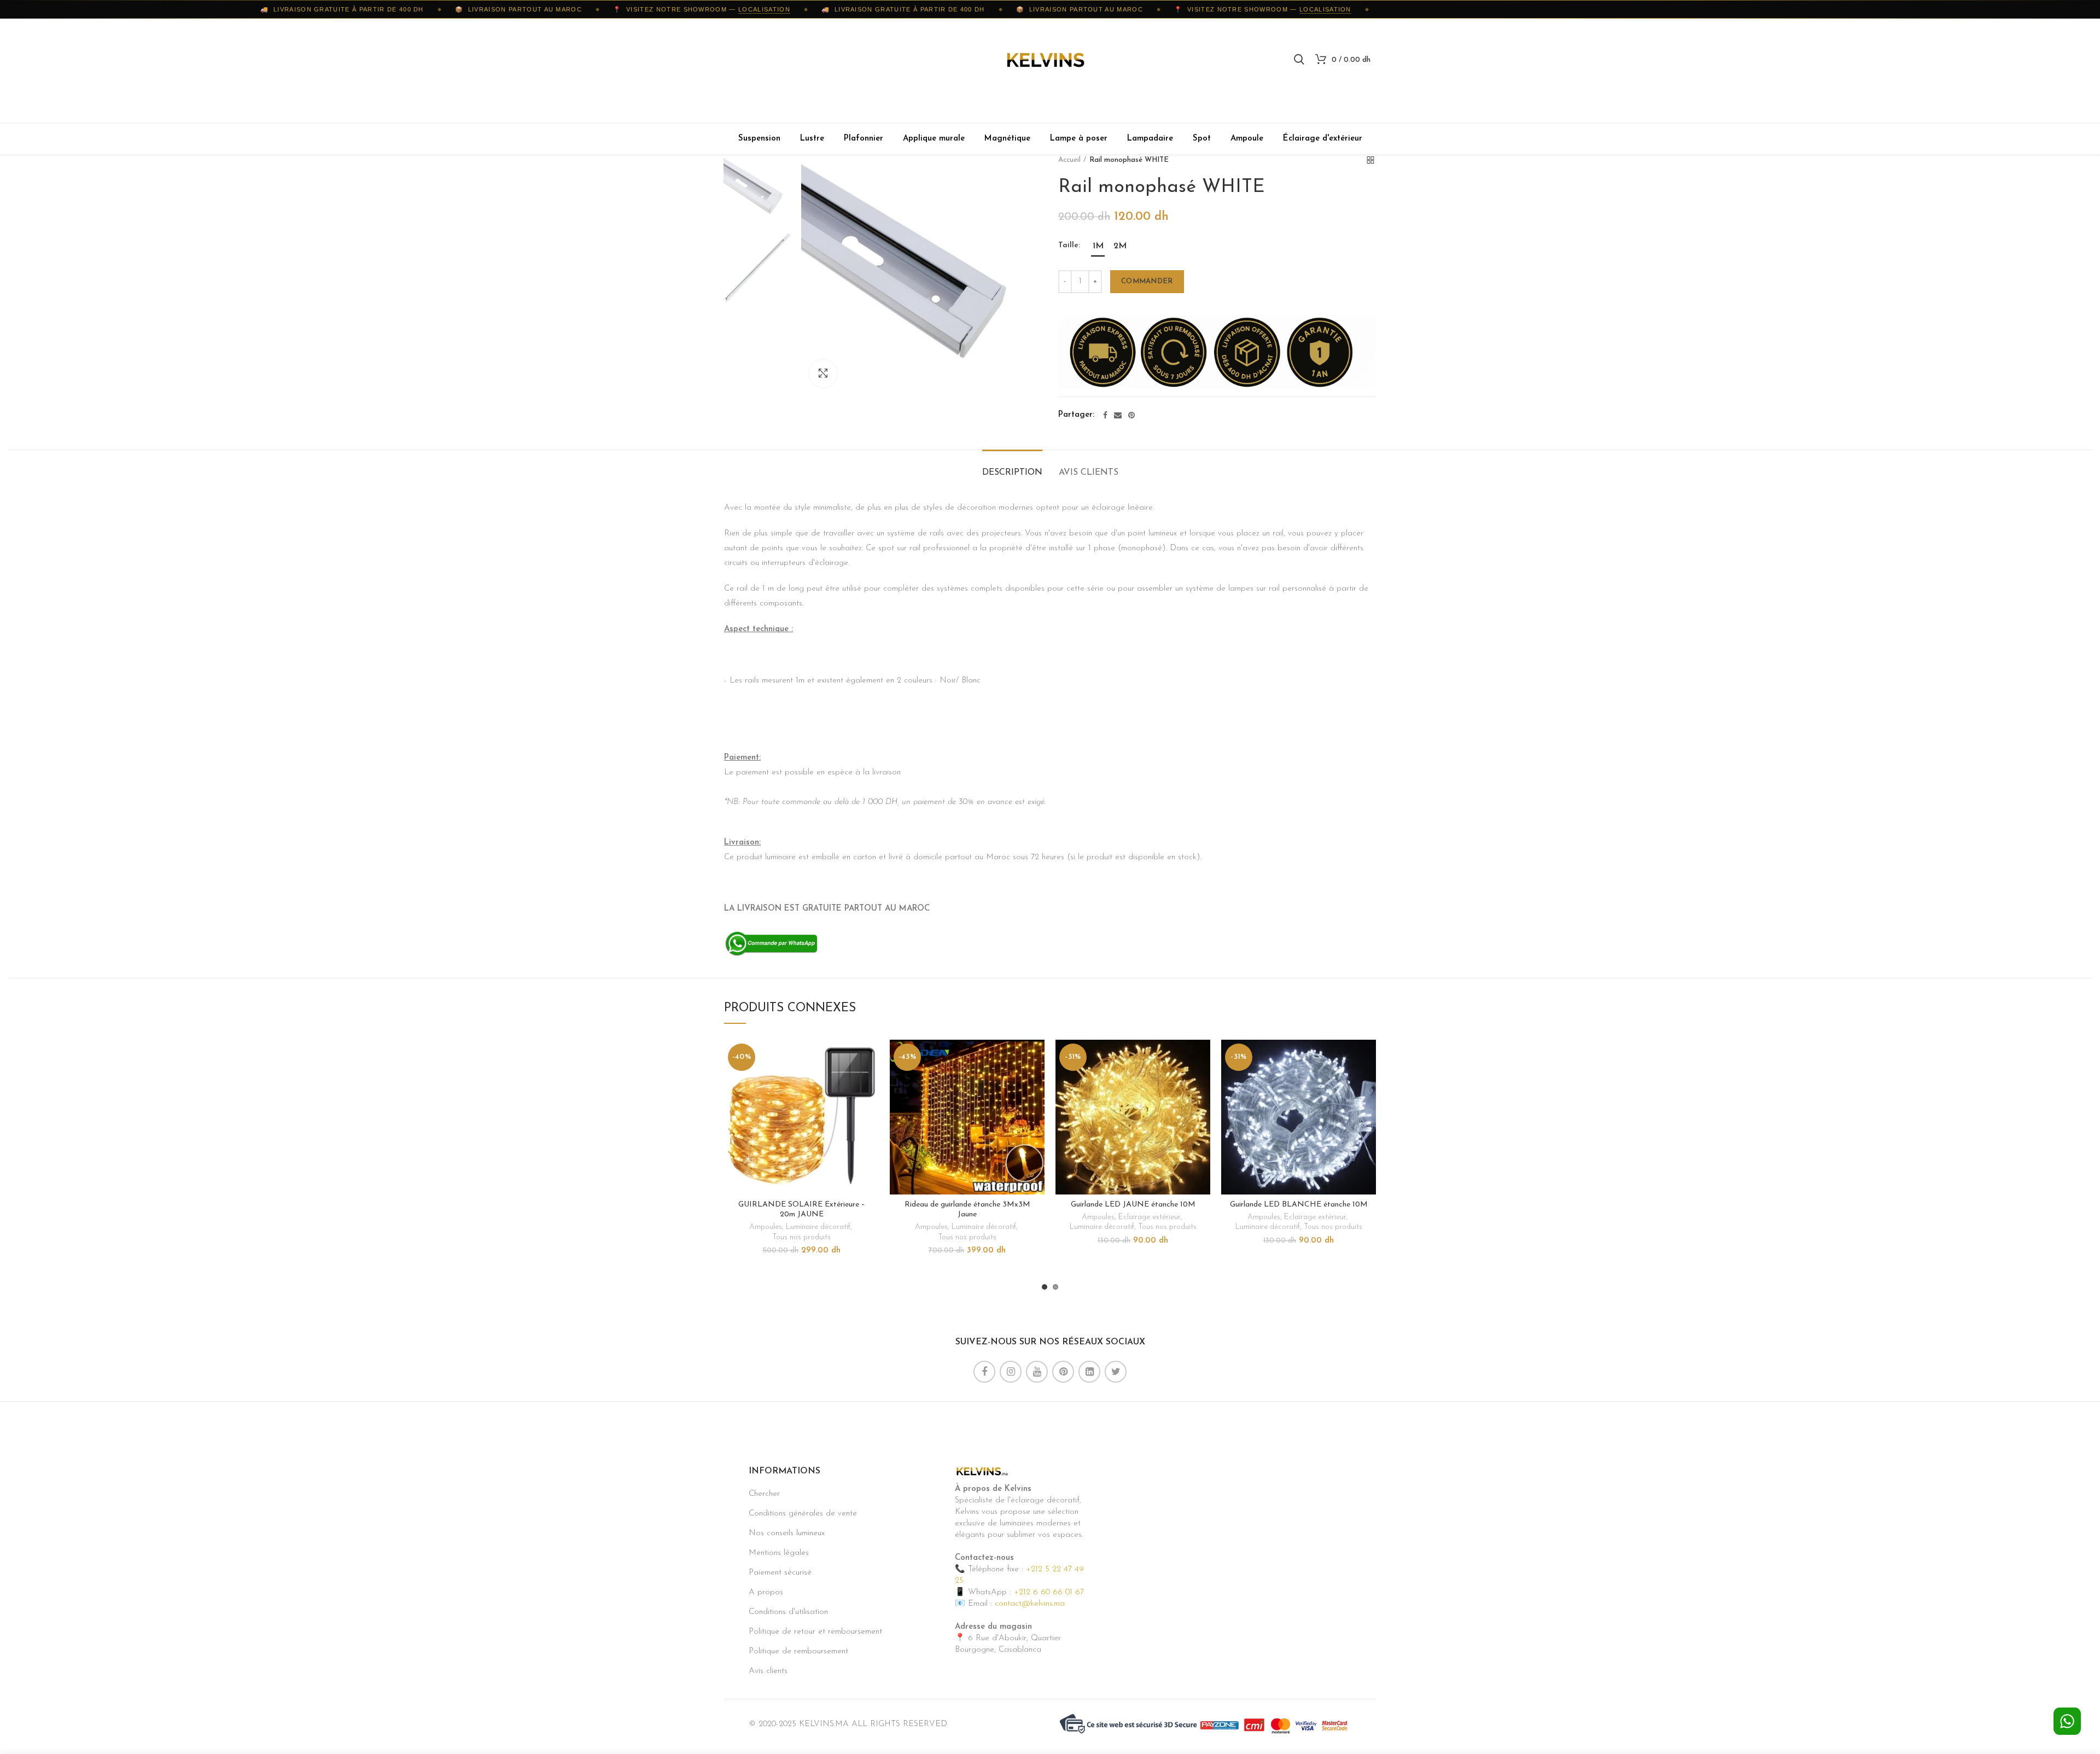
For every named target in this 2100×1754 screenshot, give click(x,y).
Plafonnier (864, 139)
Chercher (764, 1494)
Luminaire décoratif (818, 1227)
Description (1012, 473)
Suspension (759, 139)
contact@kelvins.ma (1030, 1604)
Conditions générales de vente (803, 1514)
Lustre (812, 139)
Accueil (1069, 160)
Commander (1147, 281)
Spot (1202, 139)
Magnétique (1007, 139)
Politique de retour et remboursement (815, 1632)
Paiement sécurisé (780, 1573)
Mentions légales (779, 1553)
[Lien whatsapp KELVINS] (771, 943)
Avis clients (1089, 473)
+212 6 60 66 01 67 (1049, 1592)
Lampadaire (1150, 139)
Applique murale (934, 139)
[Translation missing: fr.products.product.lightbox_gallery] (823, 374)
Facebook (984, 1372)
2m (1120, 246)
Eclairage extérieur (1150, 1217)
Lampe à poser (1079, 139)
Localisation (723, 9)
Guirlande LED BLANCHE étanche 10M (1299, 1205)
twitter (1116, 1372)
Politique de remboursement (798, 1651)
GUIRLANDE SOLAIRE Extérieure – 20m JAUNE (802, 1210)
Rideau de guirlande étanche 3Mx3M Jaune (967, 1210)
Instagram (1011, 1372)
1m (1098, 246)
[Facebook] (1105, 415)
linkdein (1089, 1372)
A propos (766, 1592)
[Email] (1118, 415)
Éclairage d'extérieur (1323, 139)
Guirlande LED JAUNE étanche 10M (1133, 1205)
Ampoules (766, 1227)
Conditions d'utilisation (788, 1612)
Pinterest (1063, 1372)
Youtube (1037, 1372)
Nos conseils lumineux (787, 1533)
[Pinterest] (1131, 415)
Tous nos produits (801, 1237)
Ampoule (1247, 139)
